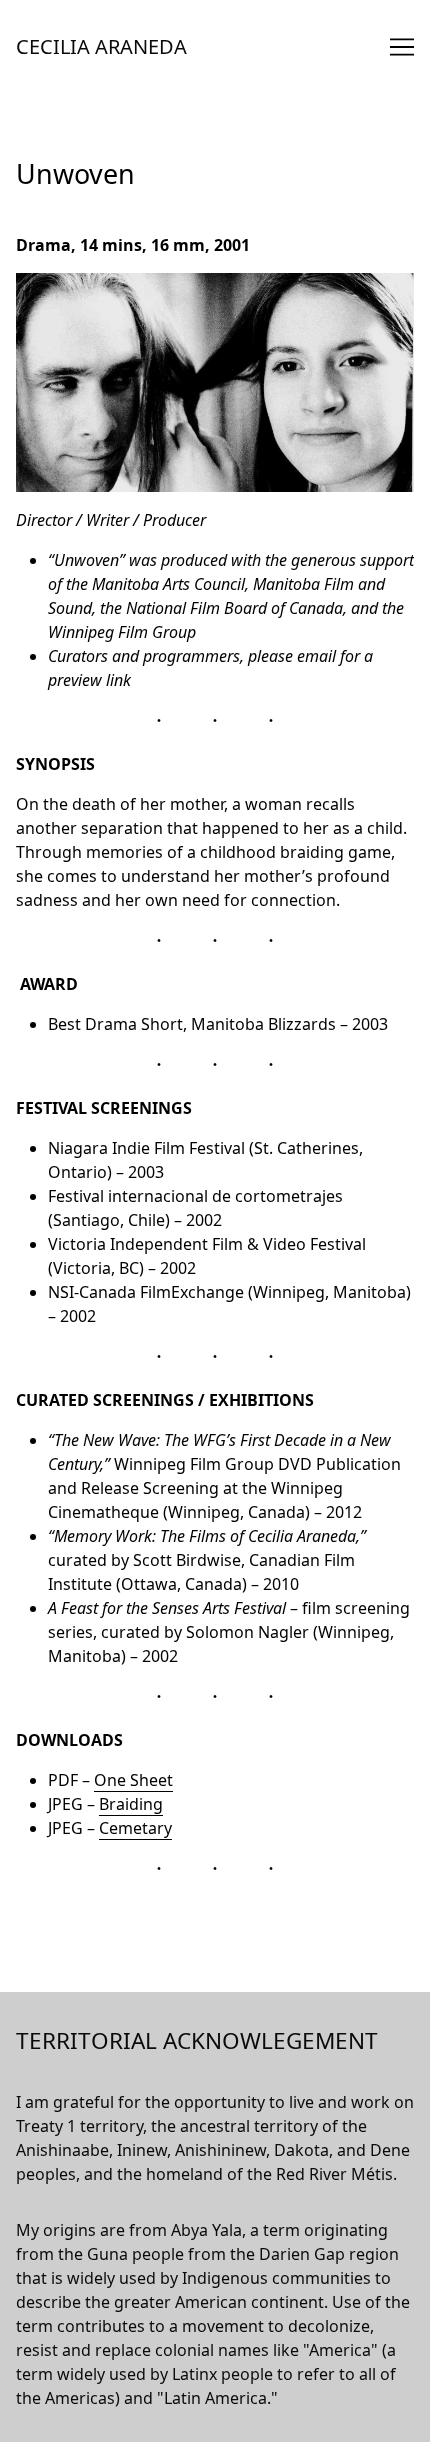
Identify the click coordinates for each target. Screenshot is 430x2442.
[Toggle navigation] (402, 47)
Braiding (131, 1804)
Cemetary (135, 1828)
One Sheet (133, 1780)
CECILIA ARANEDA (101, 46)
